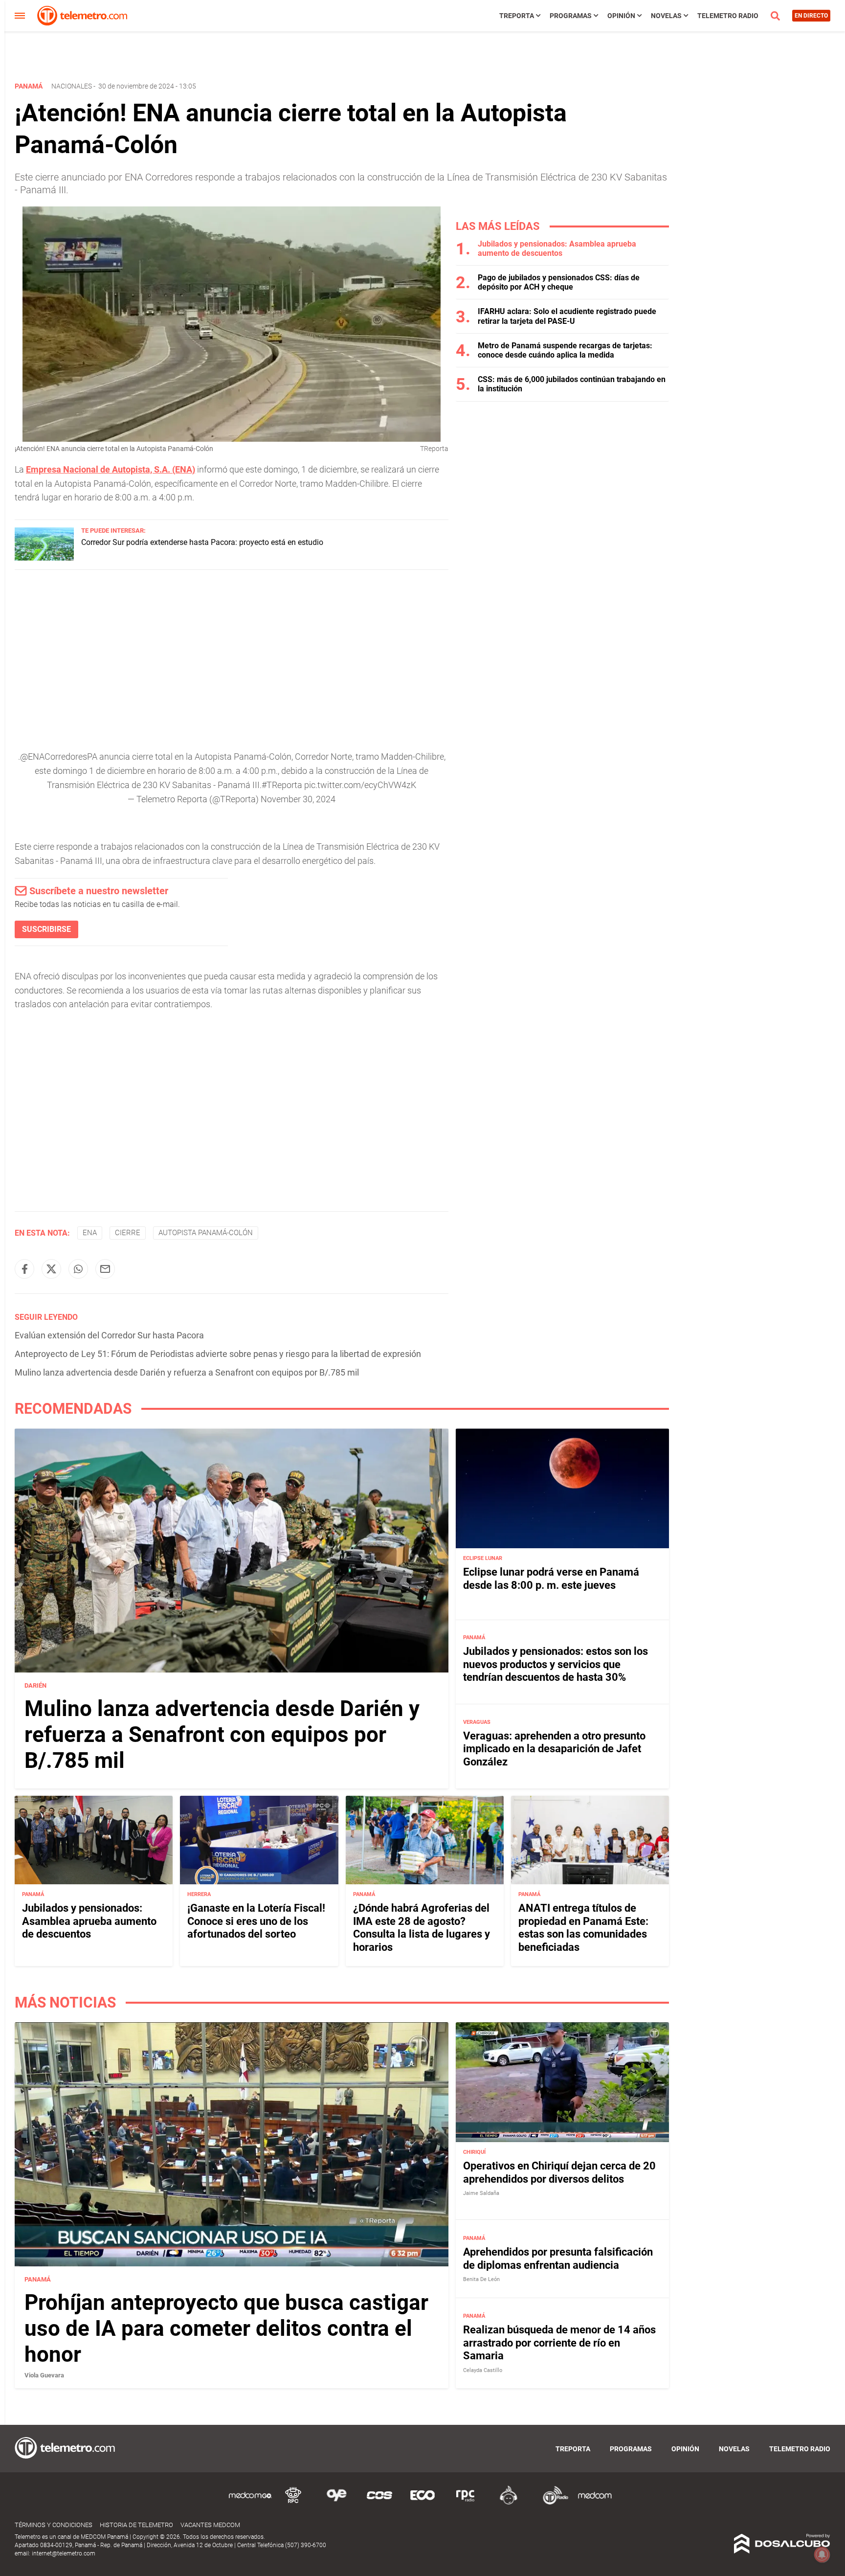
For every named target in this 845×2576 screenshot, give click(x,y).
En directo (811, 16)
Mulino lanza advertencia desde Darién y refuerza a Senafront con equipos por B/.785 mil (187, 1372)
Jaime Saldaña (481, 2193)
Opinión (621, 16)
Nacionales (72, 86)
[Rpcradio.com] (466, 2503)
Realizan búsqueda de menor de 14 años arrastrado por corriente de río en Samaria (559, 2343)
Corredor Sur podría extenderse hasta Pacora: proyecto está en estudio (202, 542)
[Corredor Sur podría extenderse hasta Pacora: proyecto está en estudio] (44, 558)
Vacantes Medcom (210, 2525)
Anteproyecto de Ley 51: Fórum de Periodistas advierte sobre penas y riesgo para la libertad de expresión (218, 1354)
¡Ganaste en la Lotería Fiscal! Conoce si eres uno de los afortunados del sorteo (256, 1921)
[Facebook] (24, 1269)
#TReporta (282, 785)
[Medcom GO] (250, 2503)
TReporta (517, 16)
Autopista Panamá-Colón (206, 1233)
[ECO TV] (422, 2503)
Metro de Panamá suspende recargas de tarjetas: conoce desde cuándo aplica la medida (565, 350)
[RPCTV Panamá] (293, 2503)
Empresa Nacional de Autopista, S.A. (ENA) (111, 469)
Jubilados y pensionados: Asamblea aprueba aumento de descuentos (557, 249)
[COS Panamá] (379, 2503)
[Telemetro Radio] (552, 2503)
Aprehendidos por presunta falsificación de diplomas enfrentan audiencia (558, 2258)
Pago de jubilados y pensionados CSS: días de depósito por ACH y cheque (559, 282)
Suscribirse (46, 929)
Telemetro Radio (728, 16)
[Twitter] (51, 1269)
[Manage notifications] (822, 2554)
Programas (571, 16)
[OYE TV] (336, 2503)
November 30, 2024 (298, 799)
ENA (90, 1233)
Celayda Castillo (483, 2370)
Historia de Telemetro (136, 2525)
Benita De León (481, 2279)
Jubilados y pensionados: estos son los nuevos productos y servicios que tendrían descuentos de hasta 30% (556, 1664)
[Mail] (105, 1269)
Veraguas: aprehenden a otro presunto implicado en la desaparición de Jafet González (554, 1749)
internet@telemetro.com (64, 2553)
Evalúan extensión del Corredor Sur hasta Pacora (109, 1335)
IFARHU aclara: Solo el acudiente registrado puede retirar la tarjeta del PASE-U (567, 316)
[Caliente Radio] (509, 2503)
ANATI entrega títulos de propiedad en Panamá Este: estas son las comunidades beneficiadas (583, 1927)
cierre (128, 1233)
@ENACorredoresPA (59, 757)
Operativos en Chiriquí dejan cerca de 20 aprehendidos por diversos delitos (559, 2172)
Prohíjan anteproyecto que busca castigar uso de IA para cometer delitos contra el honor (226, 2328)
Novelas (666, 16)
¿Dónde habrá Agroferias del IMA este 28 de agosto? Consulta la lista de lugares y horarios (422, 1927)
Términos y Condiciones (54, 2525)
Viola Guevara (44, 2375)
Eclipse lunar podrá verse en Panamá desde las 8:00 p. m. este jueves (551, 1578)
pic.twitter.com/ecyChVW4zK (360, 785)
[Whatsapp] (78, 1269)
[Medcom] (595, 2503)
